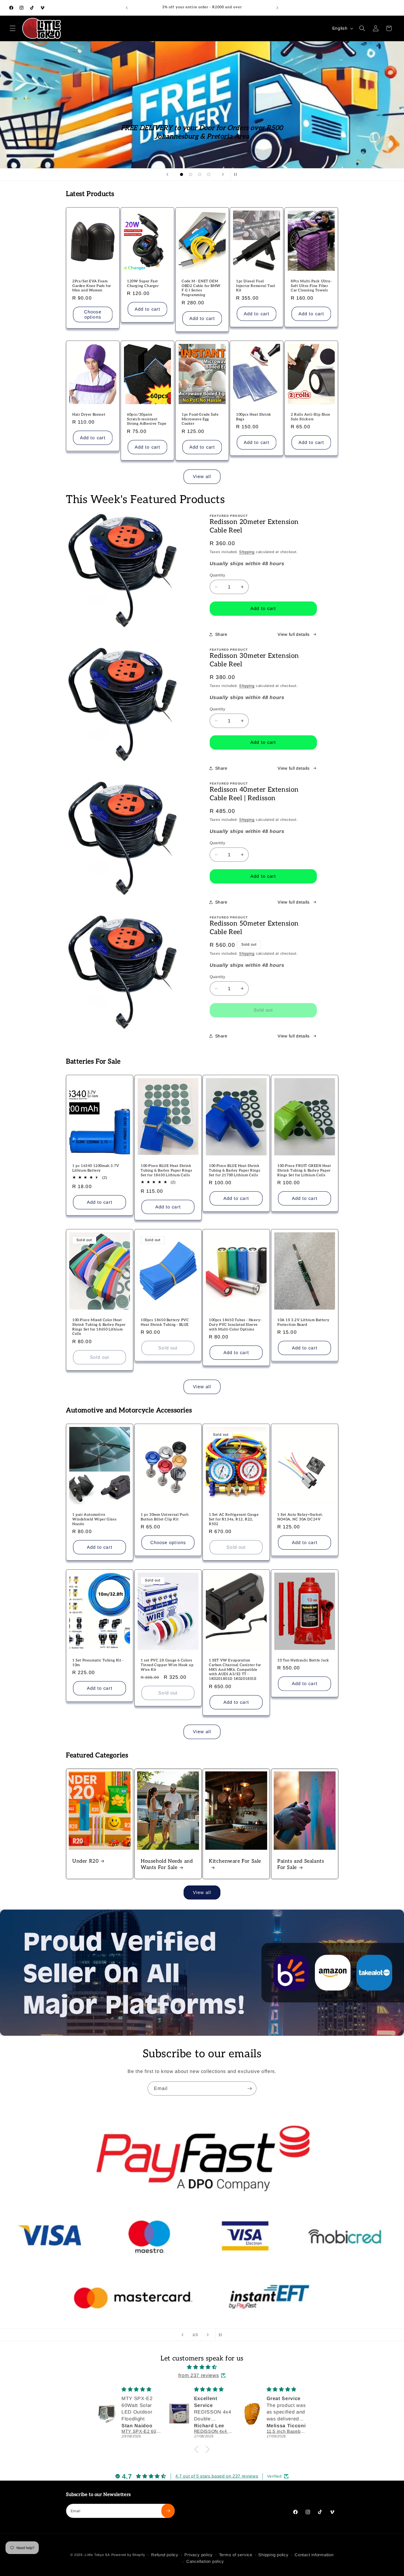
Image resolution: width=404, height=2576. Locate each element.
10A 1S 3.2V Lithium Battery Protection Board (303, 1322)
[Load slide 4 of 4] (209, 174)
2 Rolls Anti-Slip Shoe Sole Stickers (310, 417)
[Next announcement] (277, 8)
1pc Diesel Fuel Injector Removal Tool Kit (256, 286)
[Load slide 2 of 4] (191, 174)
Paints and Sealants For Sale (301, 1864)
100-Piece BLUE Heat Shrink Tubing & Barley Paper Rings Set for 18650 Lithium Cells (166, 1170)
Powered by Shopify (128, 2555)
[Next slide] (223, 175)
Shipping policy (273, 2555)
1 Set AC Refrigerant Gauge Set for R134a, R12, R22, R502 (234, 1519)
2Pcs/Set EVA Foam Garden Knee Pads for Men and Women (92, 286)
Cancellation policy (205, 2561)
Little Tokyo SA (97, 2555)
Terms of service (236, 2555)
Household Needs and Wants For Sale (167, 1864)
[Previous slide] (167, 175)
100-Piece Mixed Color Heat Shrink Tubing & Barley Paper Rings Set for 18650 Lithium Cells (99, 1327)
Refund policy (165, 2555)
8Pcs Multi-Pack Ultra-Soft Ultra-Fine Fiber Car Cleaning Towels (311, 286)
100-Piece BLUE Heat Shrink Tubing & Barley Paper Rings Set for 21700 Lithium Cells (235, 1170)
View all (202, 476)
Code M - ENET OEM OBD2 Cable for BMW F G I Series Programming (201, 288)
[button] (13, 28)
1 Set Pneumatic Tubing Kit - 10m (98, 1663)
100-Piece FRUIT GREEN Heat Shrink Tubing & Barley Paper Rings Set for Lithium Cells (304, 1170)
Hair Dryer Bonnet (89, 415)
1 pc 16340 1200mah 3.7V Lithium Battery (96, 1168)
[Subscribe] (250, 2089)
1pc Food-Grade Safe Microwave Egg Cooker (200, 419)
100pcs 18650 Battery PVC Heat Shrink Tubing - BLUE (165, 1322)
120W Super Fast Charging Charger (143, 284)
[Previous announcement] (127, 8)
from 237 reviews (199, 2375)
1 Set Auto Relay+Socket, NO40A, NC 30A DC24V (300, 1517)
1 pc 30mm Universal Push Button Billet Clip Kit (165, 1517)
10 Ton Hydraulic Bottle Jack (303, 1660)
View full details (294, 634)
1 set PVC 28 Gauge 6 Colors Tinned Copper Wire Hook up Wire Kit (167, 1665)
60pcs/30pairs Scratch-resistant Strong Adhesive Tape (147, 419)
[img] (202, 2367)
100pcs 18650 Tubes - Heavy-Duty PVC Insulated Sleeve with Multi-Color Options (235, 1325)
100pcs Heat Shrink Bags (254, 417)
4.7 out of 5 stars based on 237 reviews (217, 2476)
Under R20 (85, 1861)
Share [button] (221, 634)
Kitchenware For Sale (235, 1861)
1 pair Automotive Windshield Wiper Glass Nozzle (94, 1519)
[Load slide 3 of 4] (200, 174)
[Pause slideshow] (237, 175)
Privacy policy (199, 2555)
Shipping (247, 552)
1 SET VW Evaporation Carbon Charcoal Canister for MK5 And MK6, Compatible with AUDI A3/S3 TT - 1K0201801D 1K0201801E (235, 1670)
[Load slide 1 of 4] (182, 174)
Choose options (93, 314)
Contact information (314, 2555)
